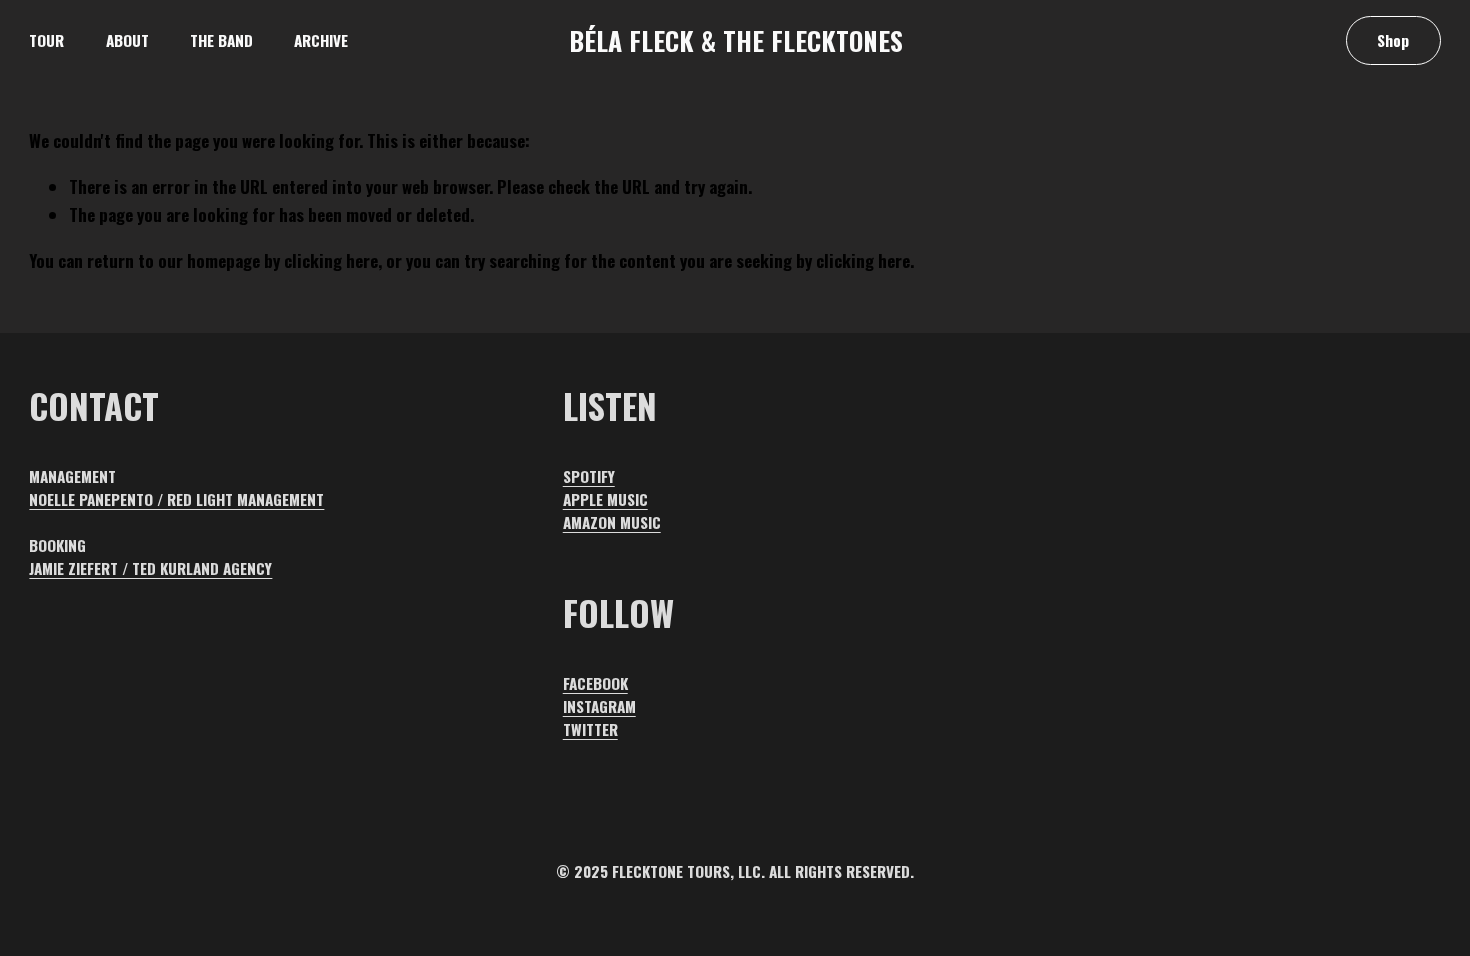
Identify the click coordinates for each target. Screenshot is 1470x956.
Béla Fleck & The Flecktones (736, 40)
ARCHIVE (321, 40)
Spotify (589, 476)
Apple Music (605, 499)
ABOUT (127, 40)
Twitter (590, 729)
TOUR (46, 40)
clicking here (331, 260)
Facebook (595, 683)
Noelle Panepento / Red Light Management (176, 499)
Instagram (599, 706)
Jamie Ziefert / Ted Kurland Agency (150, 568)
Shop (1393, 40)
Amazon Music (612, 522)
